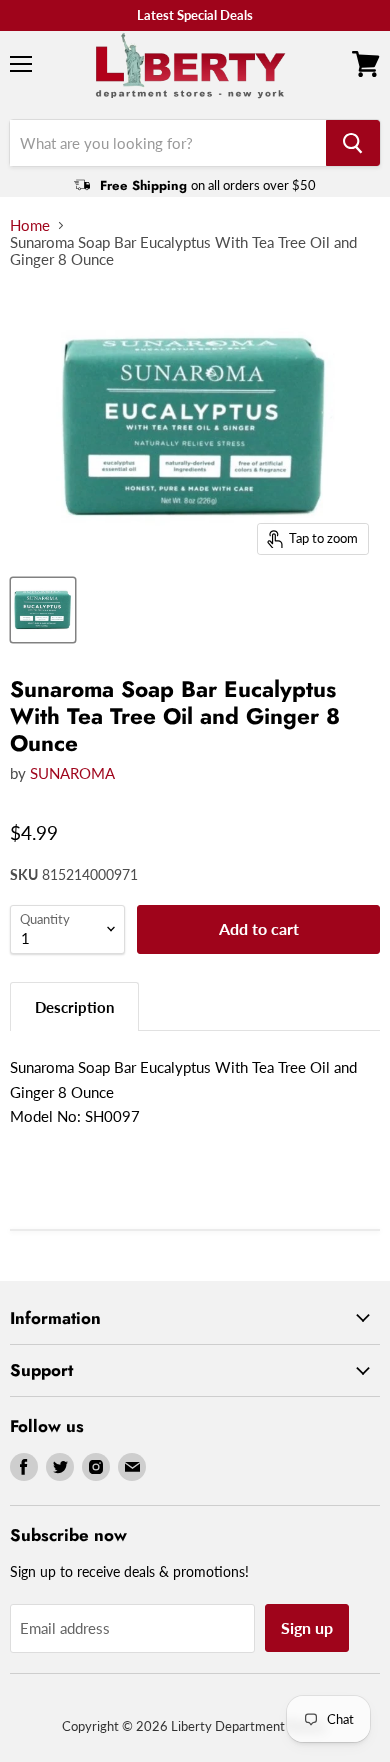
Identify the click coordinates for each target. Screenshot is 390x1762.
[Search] (353, 143)
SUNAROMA (72, 773)
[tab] (74, 1006)
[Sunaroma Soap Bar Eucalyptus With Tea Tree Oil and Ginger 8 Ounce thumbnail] (43, 610)
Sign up (307, 1627)
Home (30, 225)
